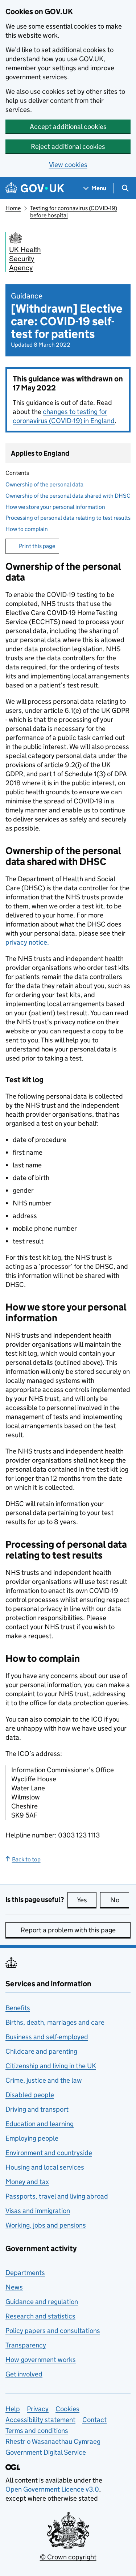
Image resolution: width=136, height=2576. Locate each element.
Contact (94, 2420)
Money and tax (27, 2182)
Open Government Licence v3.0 (52, 2489)
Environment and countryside (49, 2153)
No (120, 1900)
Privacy (38, 2409)
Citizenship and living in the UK (51, 2066)
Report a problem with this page (68, 1930)
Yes (87, 1900)
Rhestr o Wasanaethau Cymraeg (53, 2441)
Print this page (37, 546)
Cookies (67, 2409)
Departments (25, 2273)
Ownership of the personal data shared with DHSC (68, 496)
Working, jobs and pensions (46, 2225)
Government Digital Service (46, 2452)
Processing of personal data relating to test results (68, 518)
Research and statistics (40, 2316)
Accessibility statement (40, 2420)
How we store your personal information (55, 507)
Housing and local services (45, 2167)
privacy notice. (27, 942)
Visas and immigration (38, 2211)
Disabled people (30, 2095)
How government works (41, 2360)
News (14, 2287)
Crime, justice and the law (44, 2080)
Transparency (26, 2345)
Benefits (18, 2008)
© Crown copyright (68, 2557)
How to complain (27, 529)
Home (13, 208)
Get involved (24, 2374)
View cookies (68, 165)
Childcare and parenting (41, 2051)
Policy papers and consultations (53, 2331)
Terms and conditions (37, 2431)
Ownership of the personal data (44, 484)
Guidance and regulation (42, 2302)
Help (13, 2409)
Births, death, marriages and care (55, 2022)
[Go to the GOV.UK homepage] (35, 188)
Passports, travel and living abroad (57, 2196)
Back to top (26, 1859)
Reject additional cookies (68, 147)
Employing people (32, 2138)
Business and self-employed (47, 2037)
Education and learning (40, 2124)
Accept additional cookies (68, 127)
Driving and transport (37, 2109)
